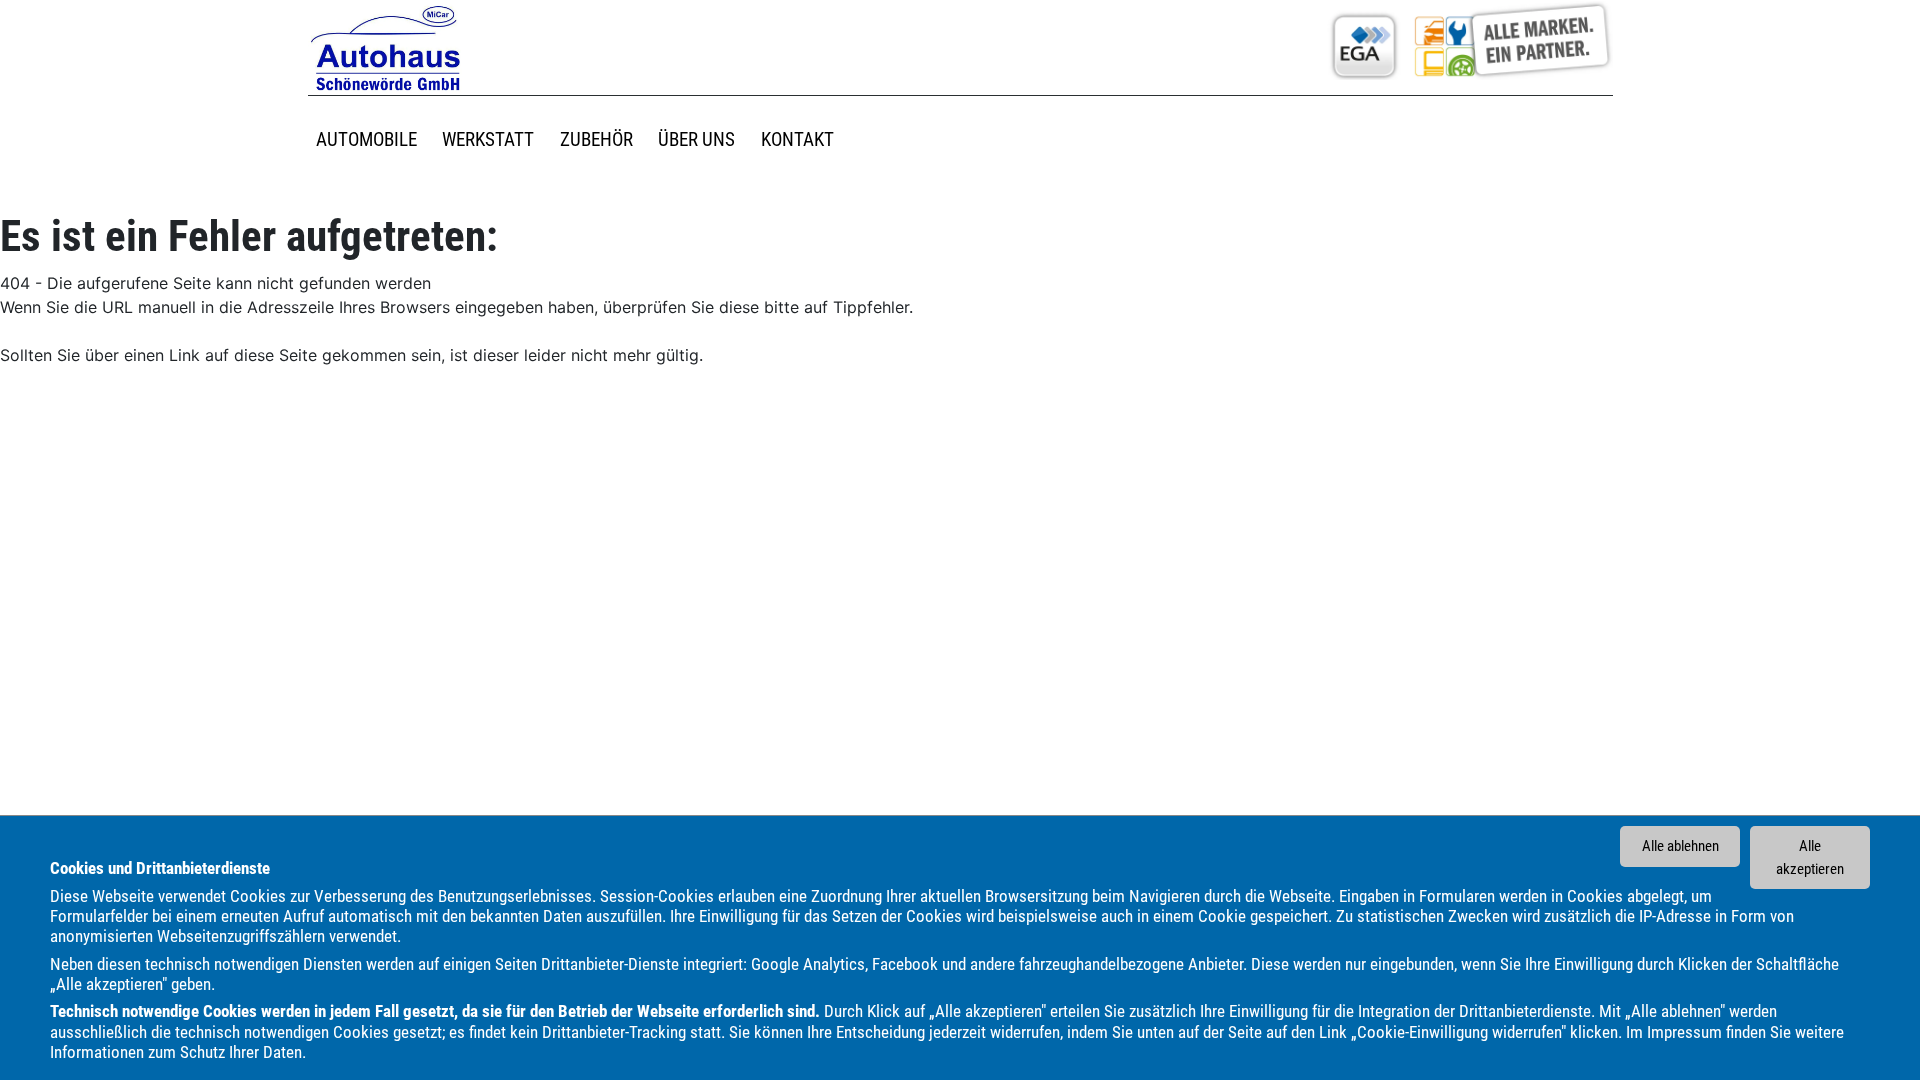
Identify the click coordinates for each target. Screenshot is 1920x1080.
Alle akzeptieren (1810, 857)
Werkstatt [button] (488, 139)
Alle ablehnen (1680, 846)
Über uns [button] (696, 139)
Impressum (1684, 1032)
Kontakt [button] (797, 139)
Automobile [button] (366, 139)
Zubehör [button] (596, 139)
